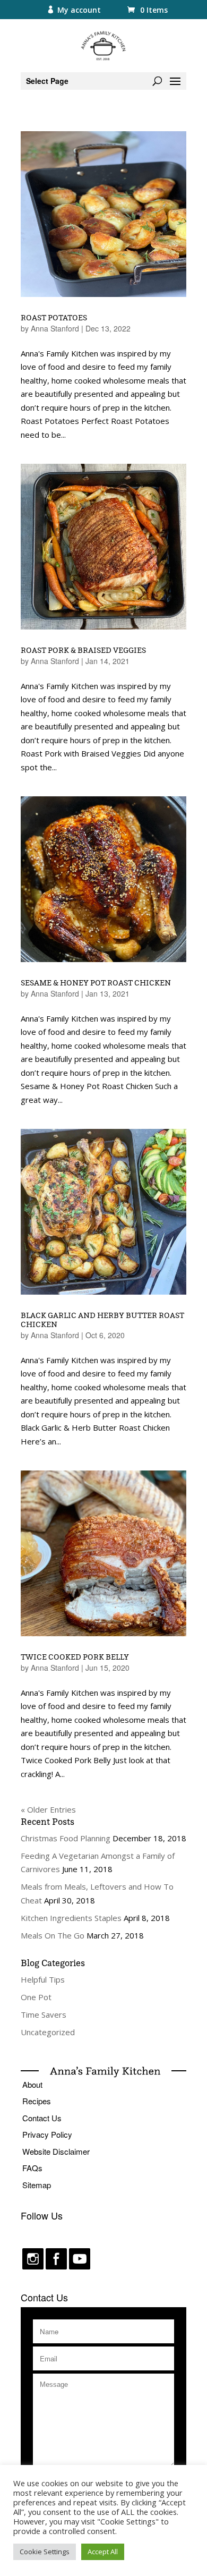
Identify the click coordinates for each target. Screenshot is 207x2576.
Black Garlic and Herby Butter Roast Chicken (102, 1320)
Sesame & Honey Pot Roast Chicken (96, 983)
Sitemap (37, 2185)
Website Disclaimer (56, 2151)
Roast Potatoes (54, 317)
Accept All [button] (103, 2552)
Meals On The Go (53, 1935)
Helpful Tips (43, 1979)
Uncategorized (48, 2032)
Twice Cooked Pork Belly (75, 1657)
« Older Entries (48, 1809)
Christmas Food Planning (66, 1838)
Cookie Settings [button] (45, 2552)
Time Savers (44, 2014)
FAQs (32, 2168)
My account (79, 10)
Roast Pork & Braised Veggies (83, 650)
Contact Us (42, 2118)
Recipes (37, 2101)
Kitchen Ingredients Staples (71, 1918)
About (32, 2084)
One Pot (36, 1997)
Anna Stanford (55, 328)
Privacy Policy (47, 2134)
